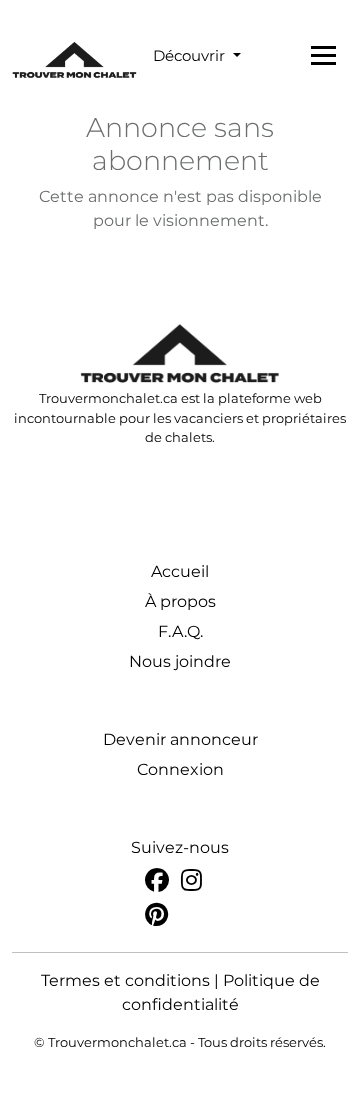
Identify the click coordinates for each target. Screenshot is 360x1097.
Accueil (180, 571)
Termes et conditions (125, 980)
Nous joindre (180, 661)
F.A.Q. (180, 631)
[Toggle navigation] (323, 55)
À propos (180, 601)
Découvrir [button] (191, 55)
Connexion (180, 769)
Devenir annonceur (180, 739)
